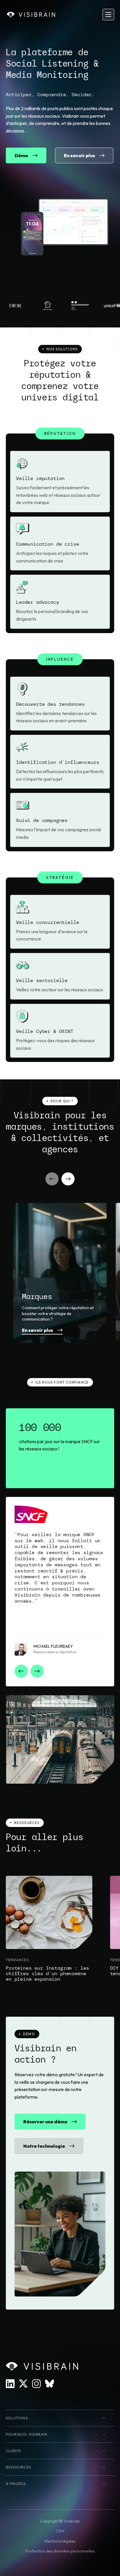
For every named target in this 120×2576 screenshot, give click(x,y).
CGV (60, 2531)
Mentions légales (60, 2541)
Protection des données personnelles (60, 2551)
